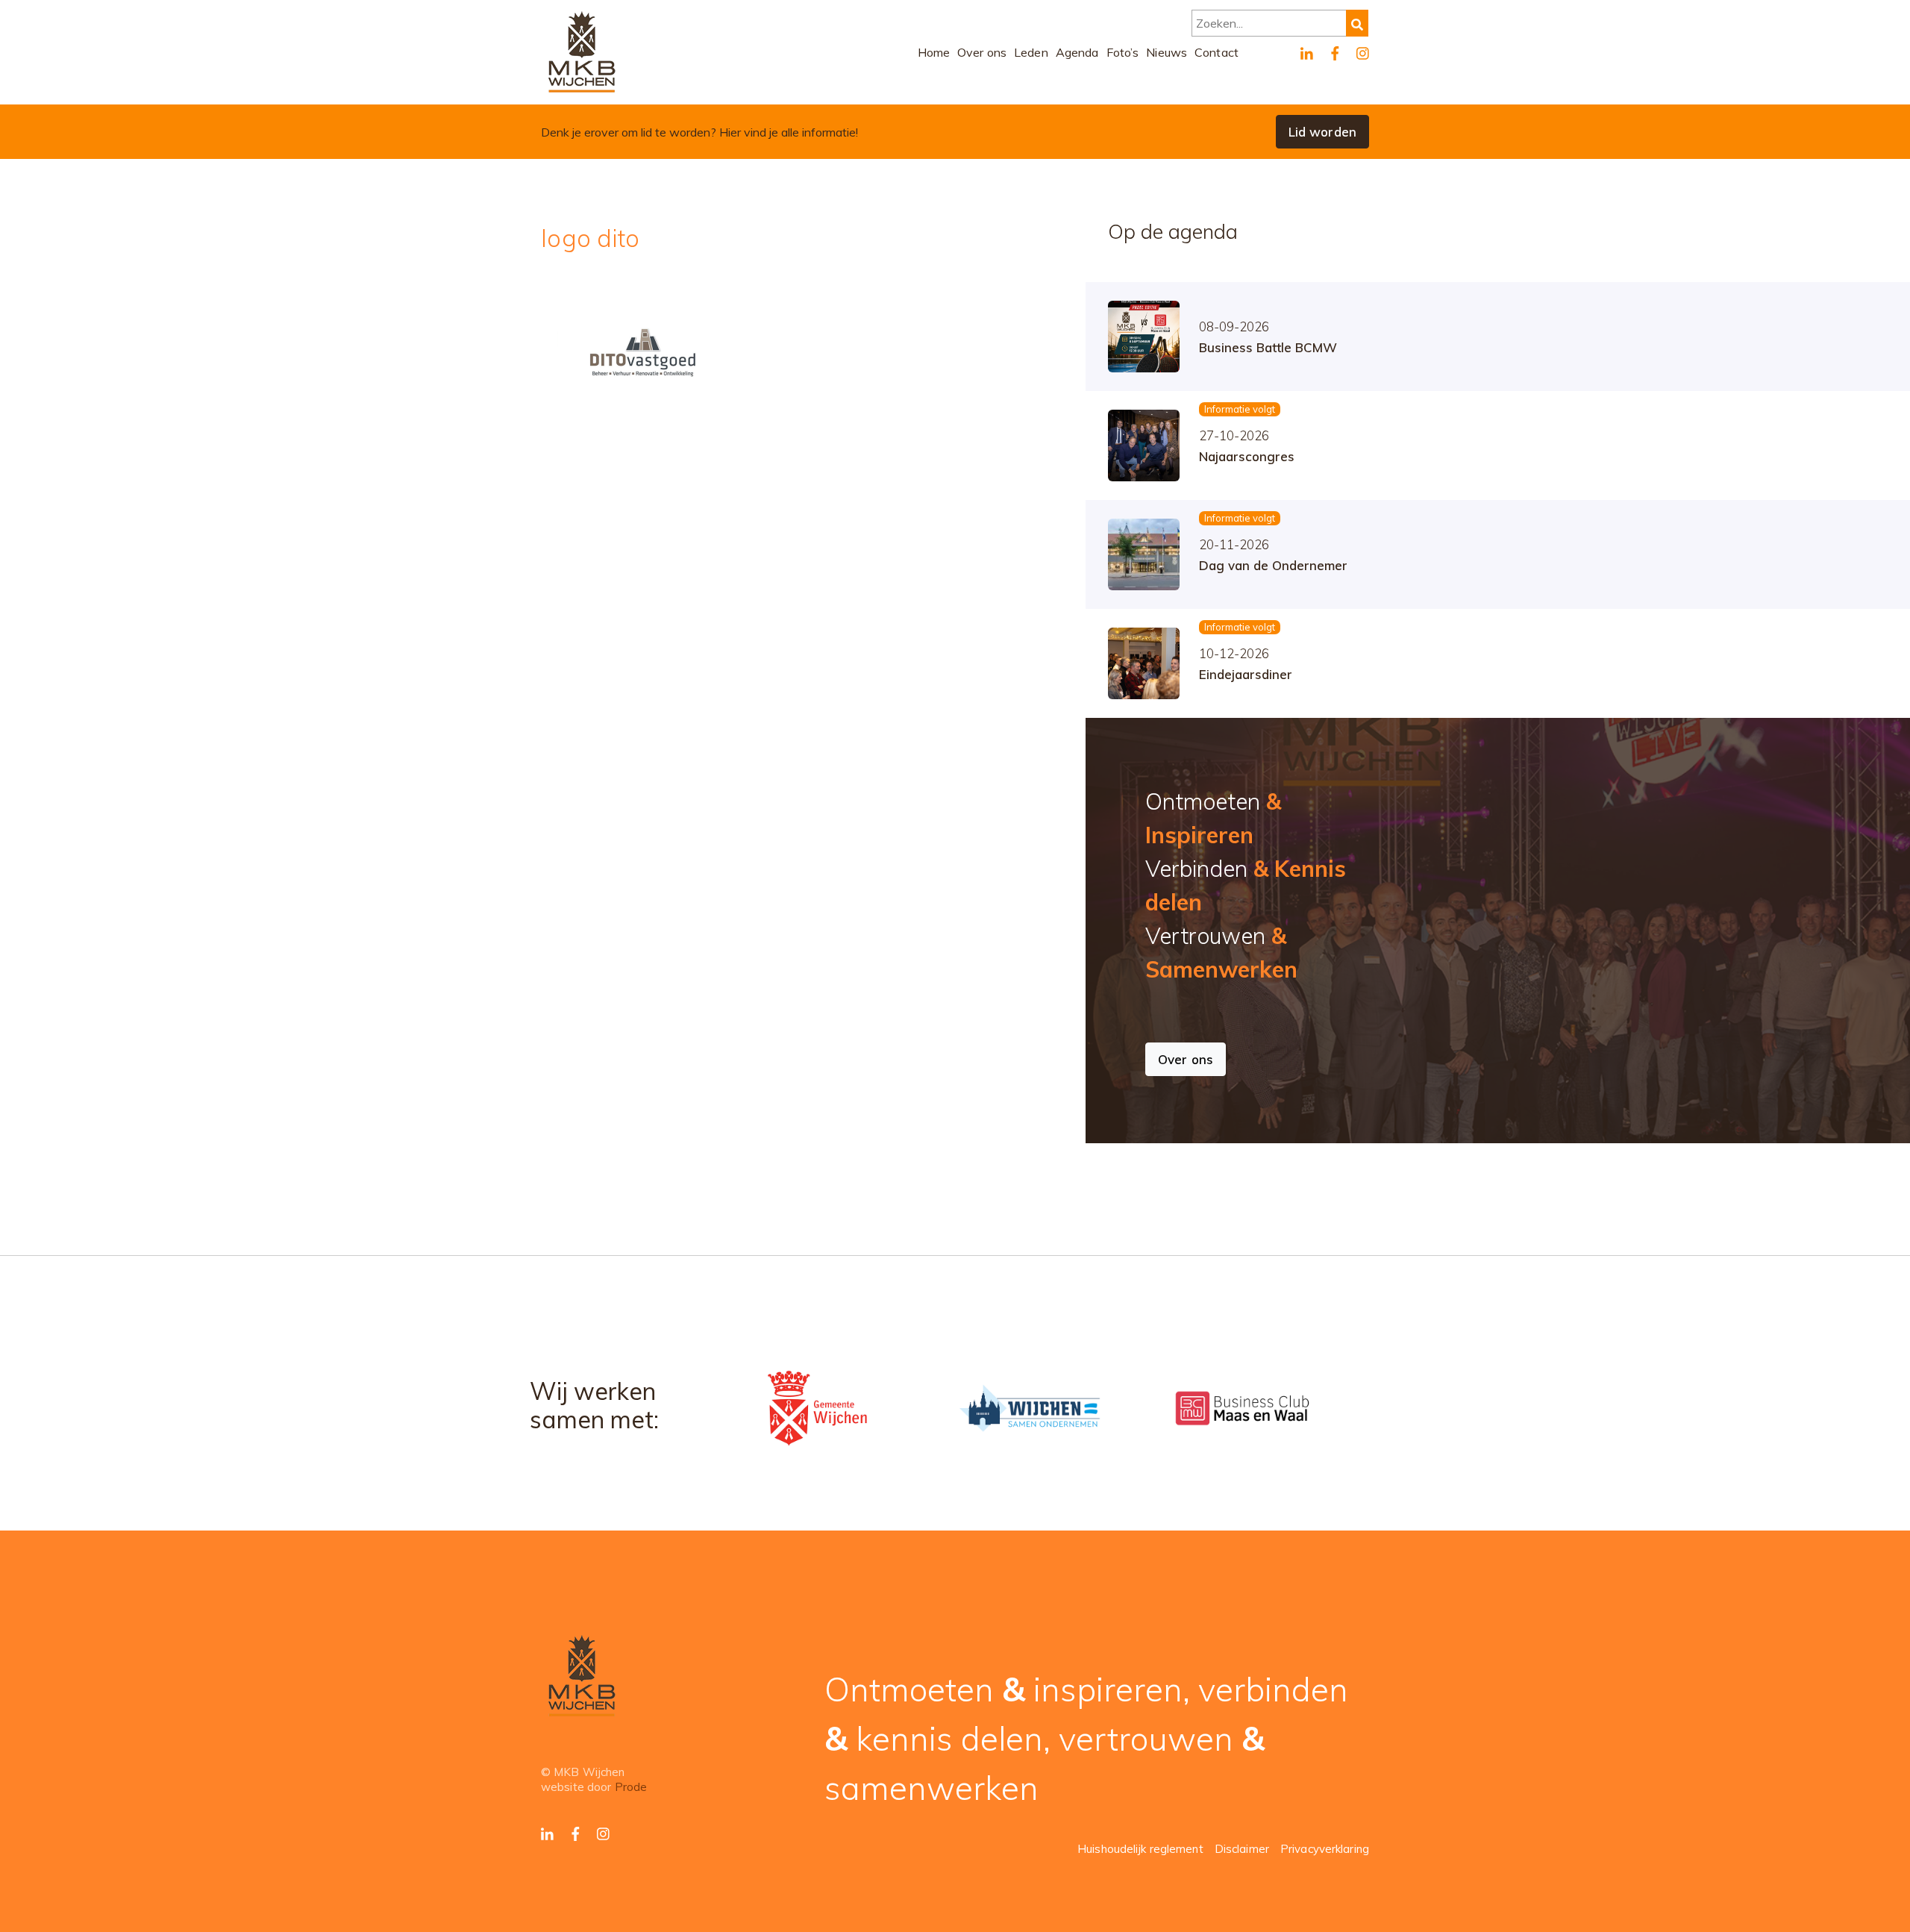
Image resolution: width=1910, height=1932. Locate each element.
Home (934, 52)
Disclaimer (1242, 1849)
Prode (631, 1787)
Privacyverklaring (1325, 1849)
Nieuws (1167, 52)
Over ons (982, 52)
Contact (1217, 52)
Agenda (1077, 52)
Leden (1031, 52)
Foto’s (1123, 52)
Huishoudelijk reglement (1140, 1849)
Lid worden (1322, 132)
